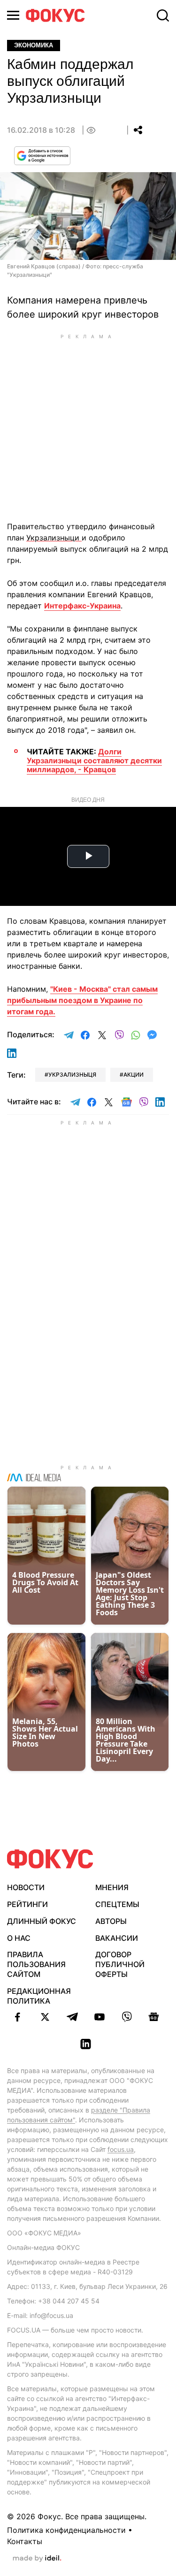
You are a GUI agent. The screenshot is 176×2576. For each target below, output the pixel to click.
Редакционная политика (39, 1996)
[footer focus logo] (50, 1859)
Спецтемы (117, 1904)
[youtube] (99, 2017)
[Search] (163, 15)
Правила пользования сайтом (36, 1964)
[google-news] (154, 2017)
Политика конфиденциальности (66, 2530)
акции (134, 1075)
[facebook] (18, 2017)
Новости (26, 1887)
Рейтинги (27, 1904)
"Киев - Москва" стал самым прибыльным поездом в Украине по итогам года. (82, 1000)
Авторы (111, 1921)
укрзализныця (72, 1075)
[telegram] (72, 2017)
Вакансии (117, 1938)
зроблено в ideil (37, 2559)
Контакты (25, 2541)
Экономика (34, 45)
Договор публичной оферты (120, 1964)
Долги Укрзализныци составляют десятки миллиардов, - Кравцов (94, 760)
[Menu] (13, 15)
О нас (19, 1938)
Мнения (112, 1887)
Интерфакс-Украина (82, 606)
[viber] (127, 2017)
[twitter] (45, 2017)
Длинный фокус (42, 1921)
